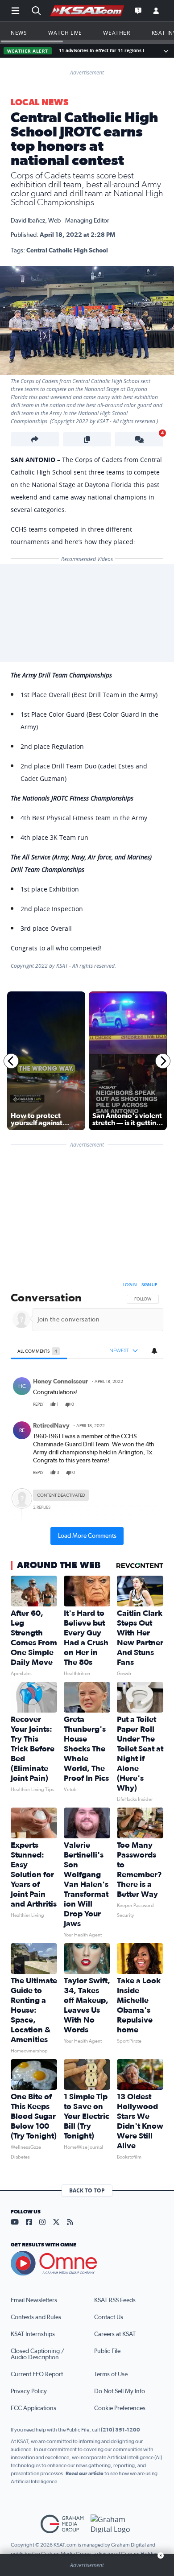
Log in (130, 1285)
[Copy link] (87, 439)
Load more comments (87, 1536)
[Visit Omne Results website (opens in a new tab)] (87, 2263)
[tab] (39, 1351)
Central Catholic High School (67, 251)
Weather (116, 33)
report (149, 1404)
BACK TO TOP (87, 2190)
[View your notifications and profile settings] (154, 1351)
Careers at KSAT (115, 2334)
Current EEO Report (37, 2374)
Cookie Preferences (120, 2408)
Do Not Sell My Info (120, 2391)
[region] (87, 1412)
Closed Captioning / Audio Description (37, 2354)
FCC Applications (33, 2408)
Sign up (149, 1285)
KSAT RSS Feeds (115, 2300)
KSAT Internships (33, 2334)
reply (38, 1404)
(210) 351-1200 (120, 2430)
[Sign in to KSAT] (156, 11)
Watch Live (65, 33)
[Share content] (35, 439)
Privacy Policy (29, 2391)
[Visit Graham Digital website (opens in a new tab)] (112, 2524)
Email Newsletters (34, 2300)
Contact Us (109, 2317)
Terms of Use (111, 2374)
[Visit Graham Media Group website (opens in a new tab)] (62, 2524)
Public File (107, 2351)
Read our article (85, 2473)
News (19, 33)
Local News (39, 103)
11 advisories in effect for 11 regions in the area (105, 51)
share (131, 1404)
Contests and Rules (36, 2317)
